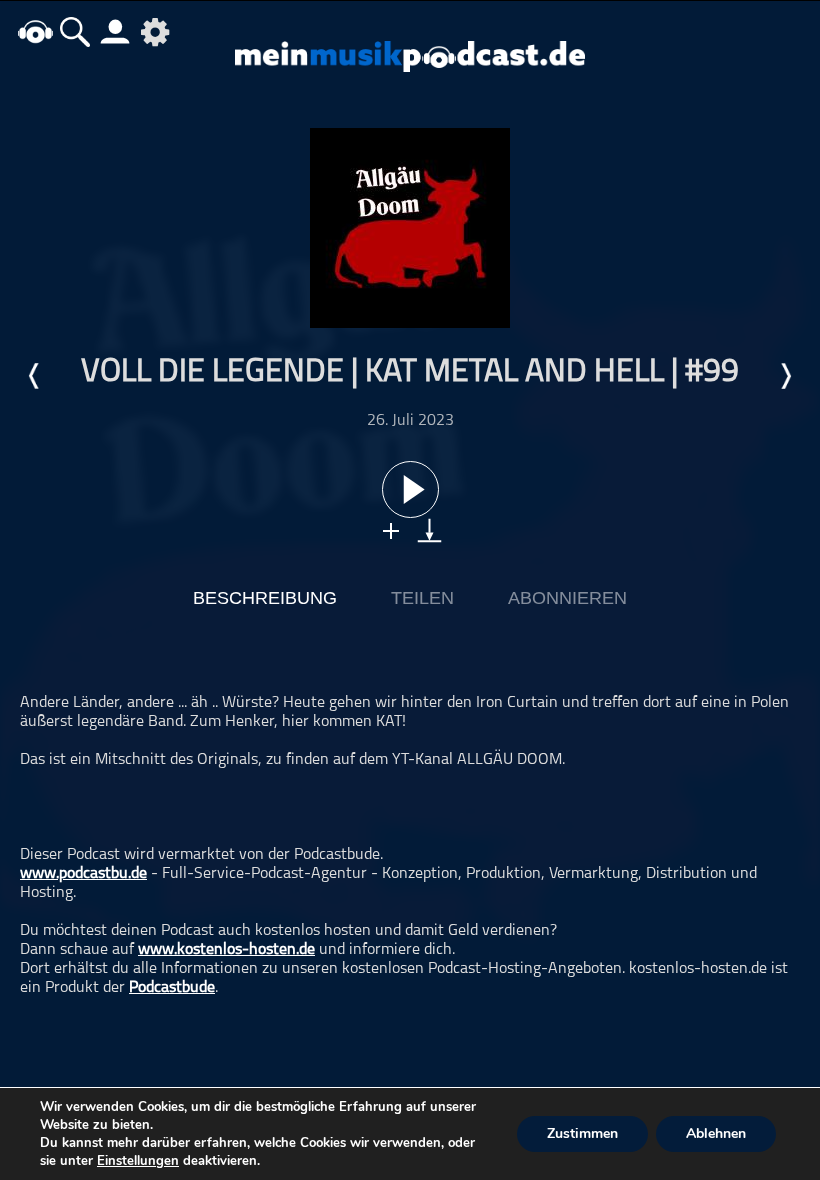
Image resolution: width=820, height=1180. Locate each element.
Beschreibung (265, 598)
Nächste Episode (785, 376)
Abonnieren (567, 598)
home (35, 31)
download (429, 530)
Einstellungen (138, 1161)
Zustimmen (582, 1133)
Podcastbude (172, 988)
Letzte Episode (35, 376)
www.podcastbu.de (83, 874)
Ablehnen (716, 1133)
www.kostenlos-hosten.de (226, 950)
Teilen (422, 598)
